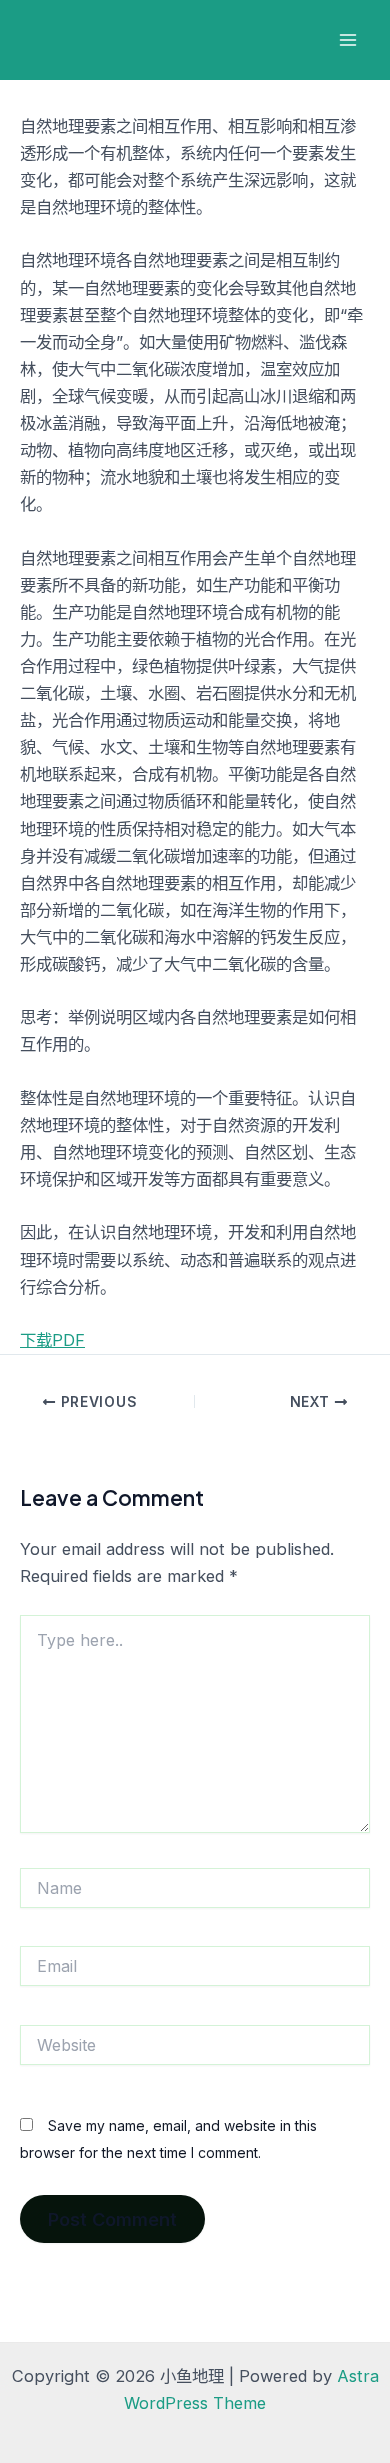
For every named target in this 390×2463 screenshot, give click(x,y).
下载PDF (52, 1340)
